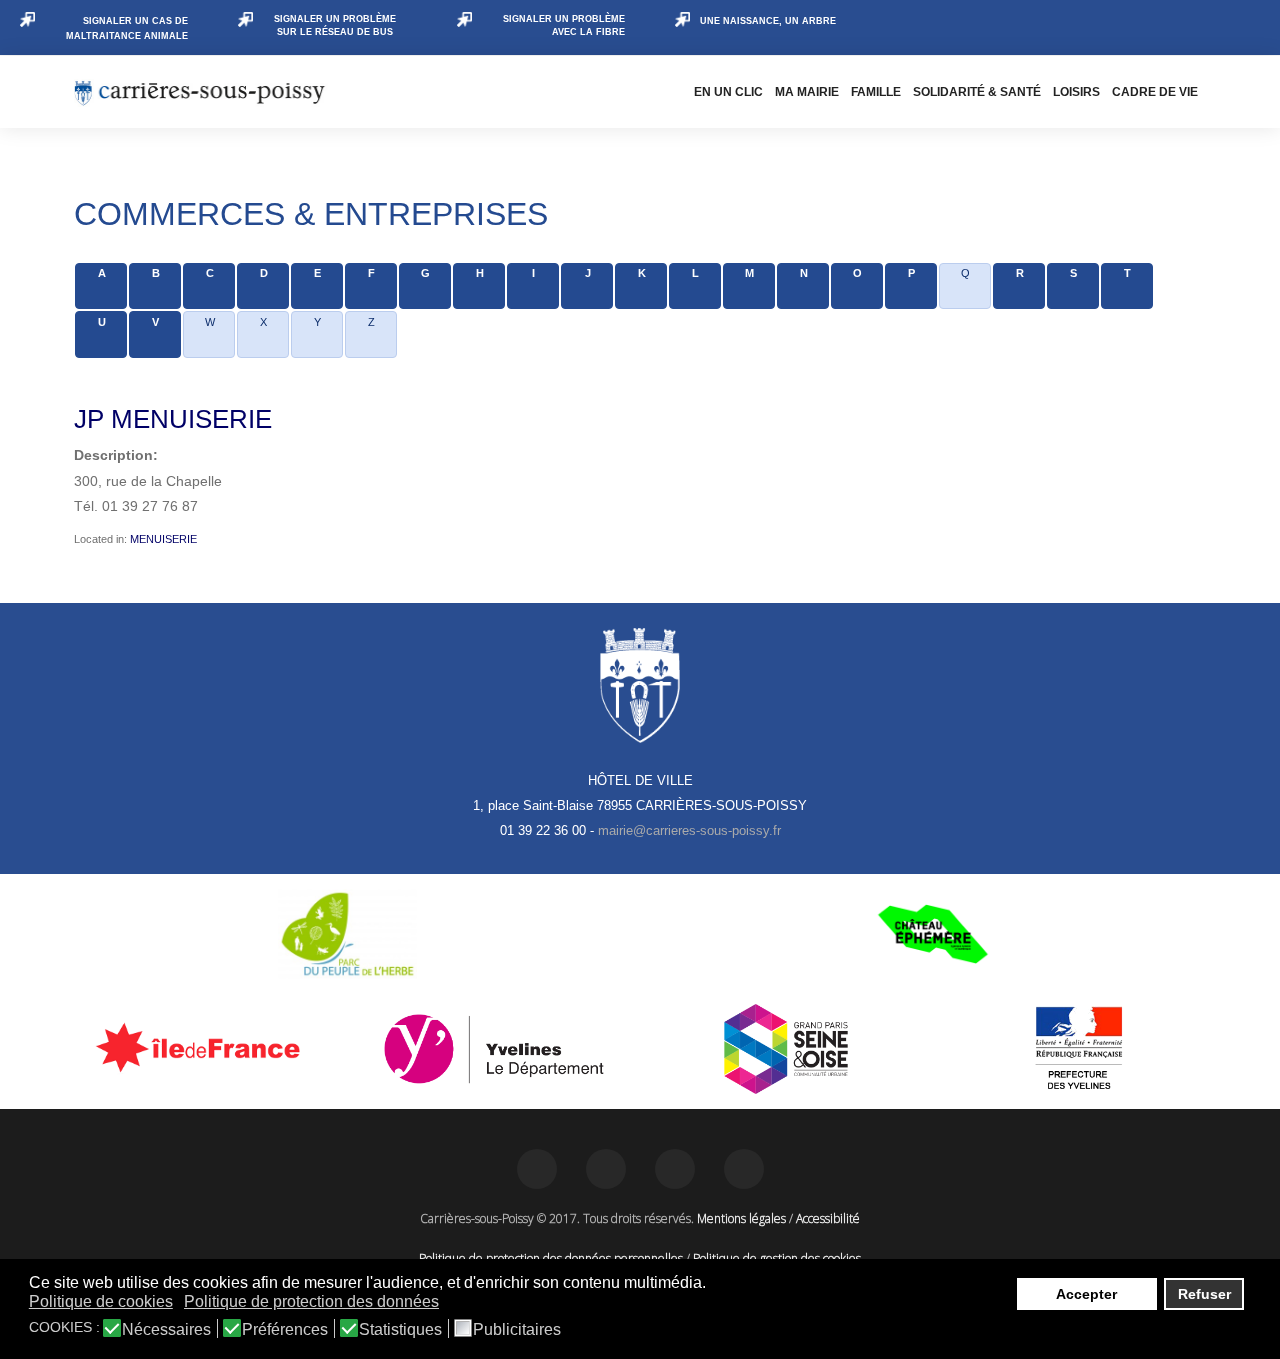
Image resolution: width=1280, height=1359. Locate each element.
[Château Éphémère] (932, 934)
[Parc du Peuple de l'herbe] (347, 934)
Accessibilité (828, 1218)
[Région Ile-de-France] (201, 1047)
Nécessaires (166, 1330)
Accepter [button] (1086, 1294)
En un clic (728, 92)
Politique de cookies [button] (101, 1301)
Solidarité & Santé (977, 92)
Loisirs (1076, 92)
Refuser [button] (1204, 1294)
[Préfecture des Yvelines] (1079, 1049)
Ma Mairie (807, 92)
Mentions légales (741, 1218)
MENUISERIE (163, 539)
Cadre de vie (1155, 92)
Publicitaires (517, 1330)
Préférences (285, 1330)
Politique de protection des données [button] (311, 1301)
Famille (876, 92)
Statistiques (400, 1330)
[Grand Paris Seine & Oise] (786, 1049)
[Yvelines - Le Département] (494, 1049)
